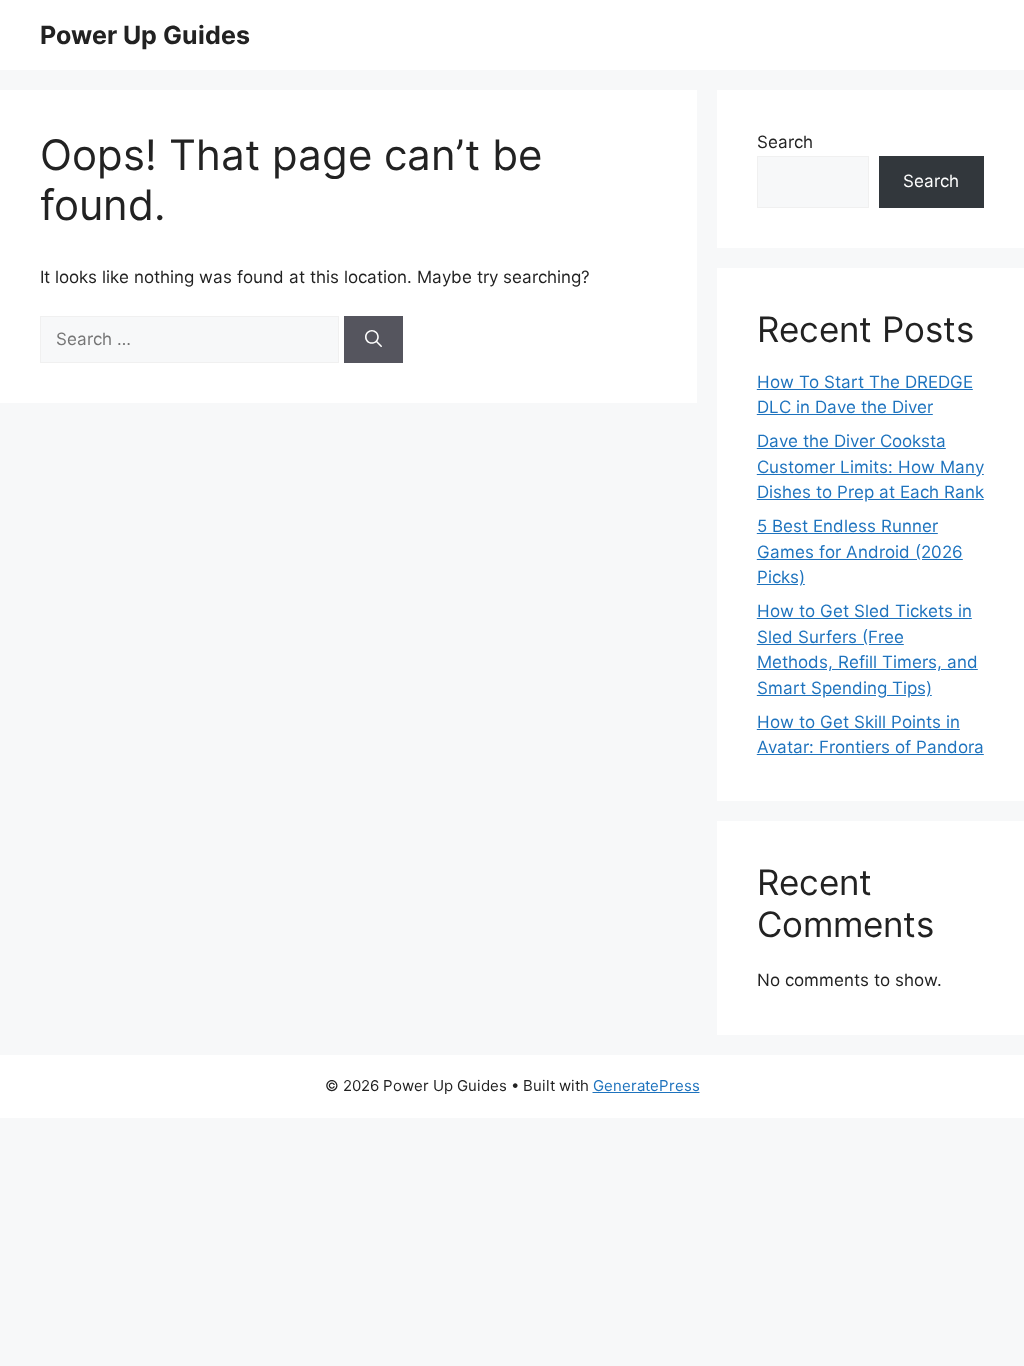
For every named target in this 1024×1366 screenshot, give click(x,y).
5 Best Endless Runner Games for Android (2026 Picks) (860, 551)
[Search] (373, 340)
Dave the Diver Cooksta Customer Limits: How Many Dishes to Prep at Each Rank (870, 466)
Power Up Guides (145, 35)
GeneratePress (646, 1085)
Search (785, 142)
